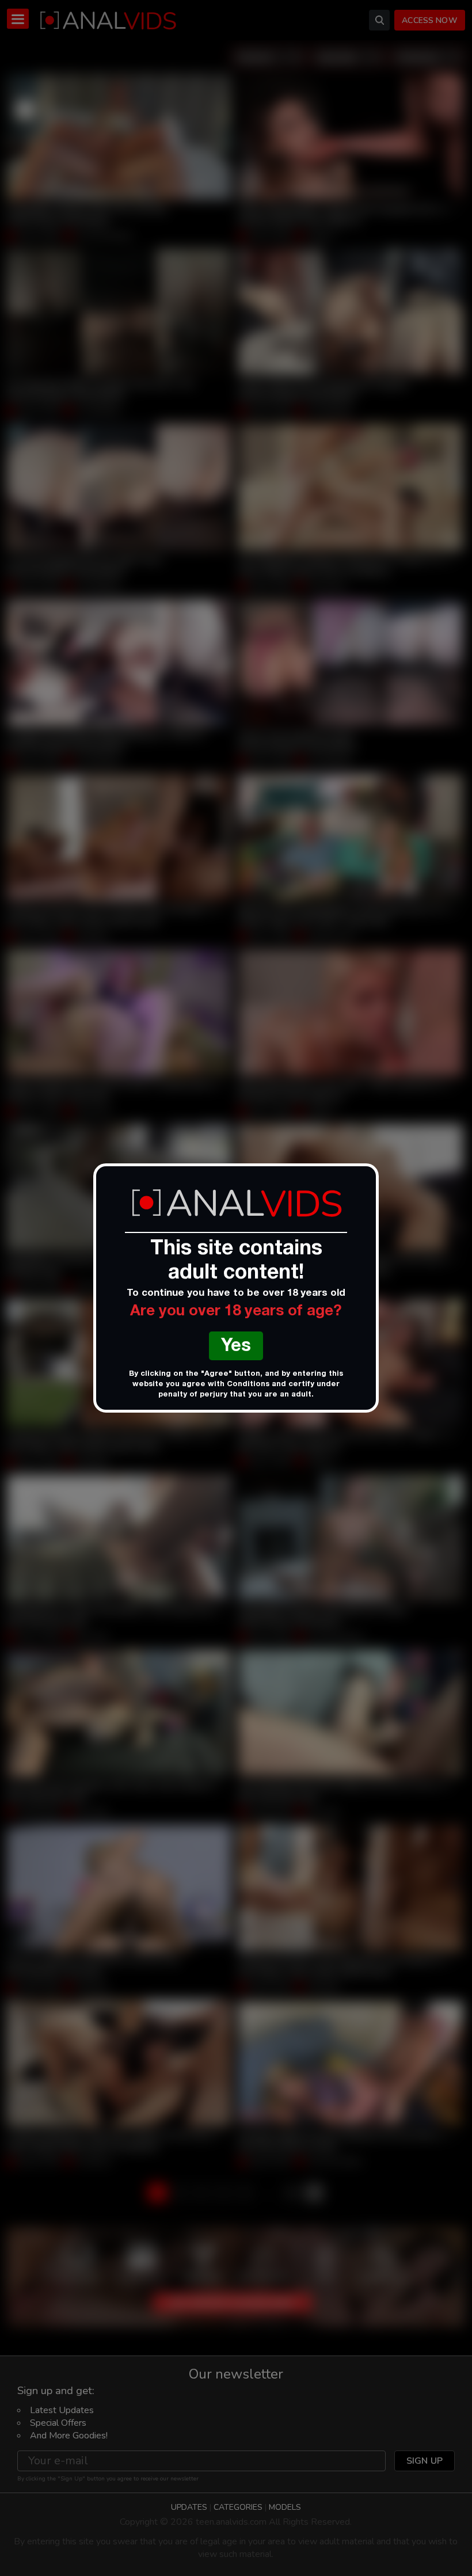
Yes (236, 1347)
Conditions (248, 1385)
